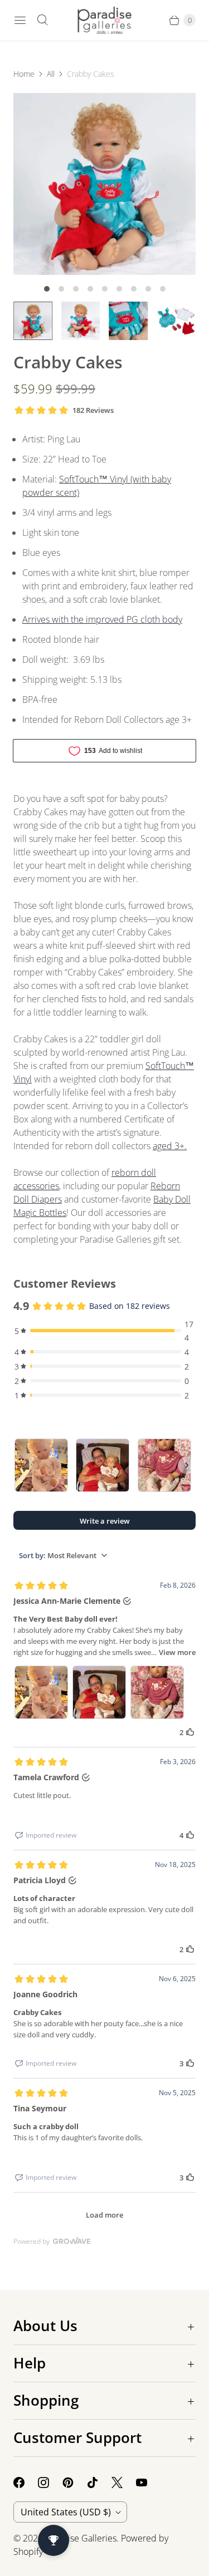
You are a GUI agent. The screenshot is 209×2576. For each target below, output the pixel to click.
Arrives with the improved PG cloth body (102, 619)
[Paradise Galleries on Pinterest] (75, 2483)
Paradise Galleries (81, 2538)
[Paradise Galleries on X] (124, 2483)
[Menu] (20, 20)
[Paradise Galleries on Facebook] (26, 2483)
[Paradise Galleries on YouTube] (148, 2483)
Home (24, 74)
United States (66, 2512)
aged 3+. (170, 1146)
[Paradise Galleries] (105, 20)
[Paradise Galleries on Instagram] (50, 2483)
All (51, 74)
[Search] (42, 20)
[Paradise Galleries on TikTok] (99, 2483)
